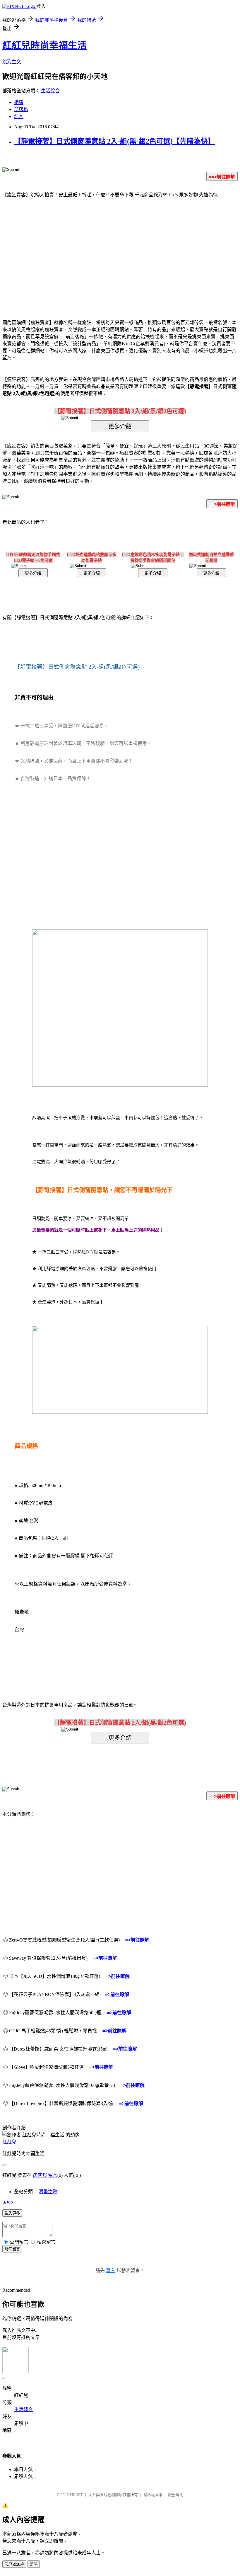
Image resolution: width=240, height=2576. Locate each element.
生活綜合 (50, 91)
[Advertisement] (70, 250)
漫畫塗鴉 (48, 2192)
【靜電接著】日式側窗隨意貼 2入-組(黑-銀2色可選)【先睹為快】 (114, 141)
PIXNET (76, 2495)
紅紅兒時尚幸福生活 (44, 45)
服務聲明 (176, 2495)
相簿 (19, 102)
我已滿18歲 (14, 2564)
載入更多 (12, 2213)
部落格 (21, 109)
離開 (34, 2564)
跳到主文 (12, 62)
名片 (19, 116)
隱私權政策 (153, 2495)
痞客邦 (40, 2175)
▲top (8, 2202)
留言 (53, 2175)
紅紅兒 (9, 2142)
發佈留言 (12, 2249)
